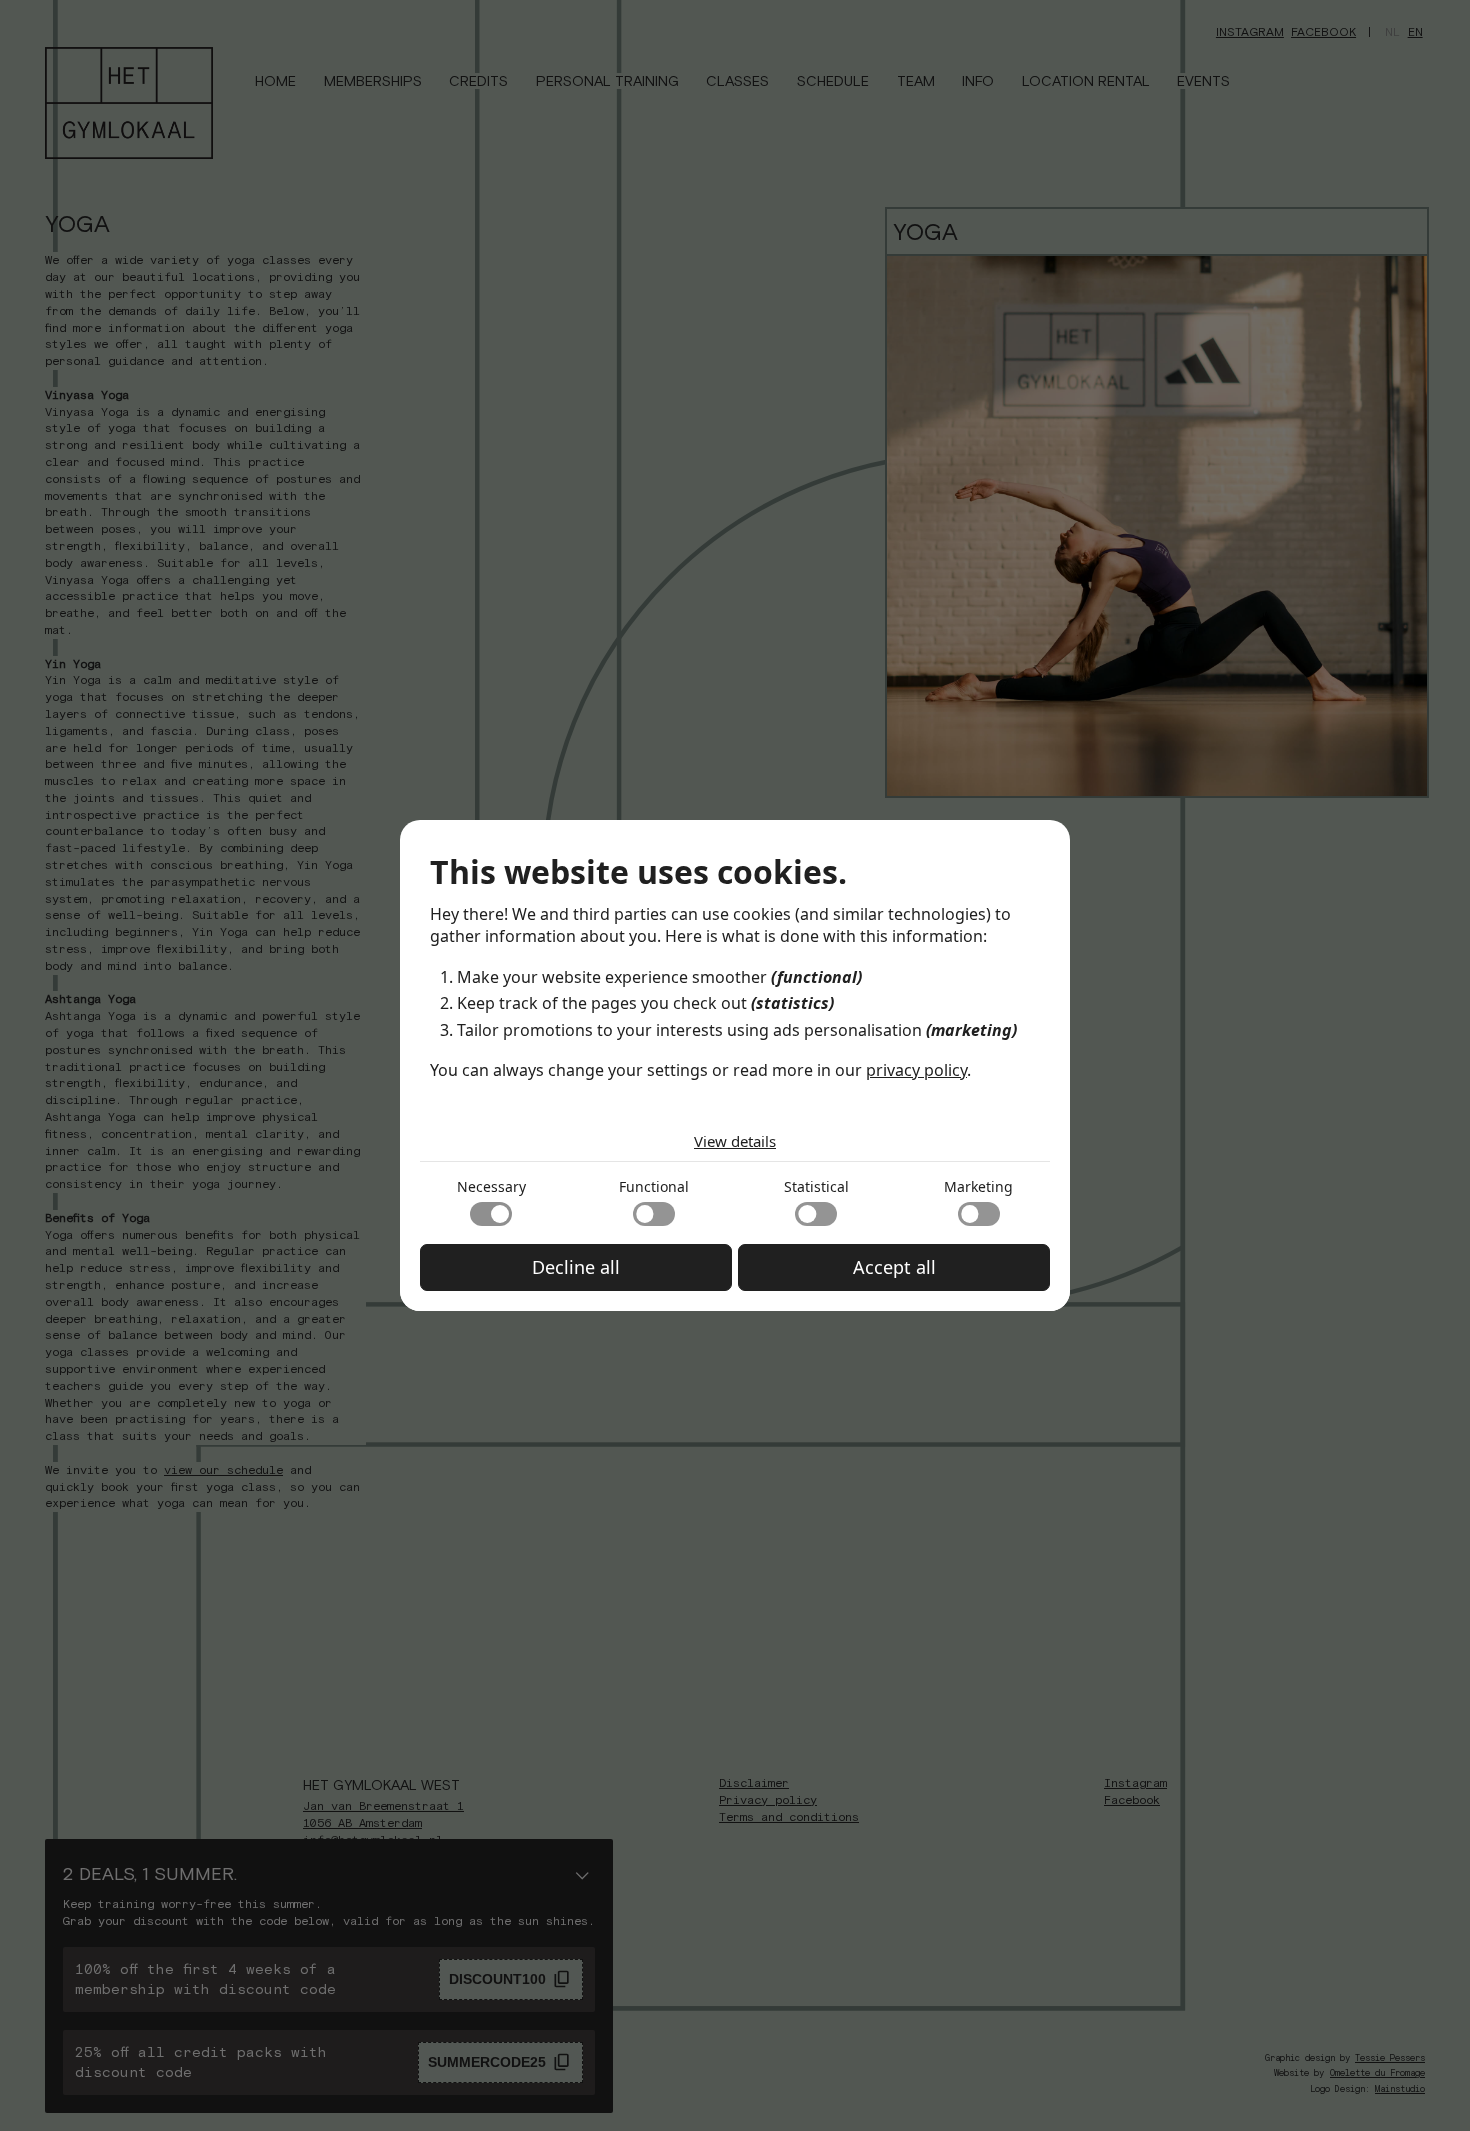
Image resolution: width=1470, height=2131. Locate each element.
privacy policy (916, 1070)
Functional (654, 1186)
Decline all (576, 1267)
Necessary (491, 1186)
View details (735, 1141)
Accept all (894, 1267)
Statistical (816, 1186)
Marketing (978, 1186)
